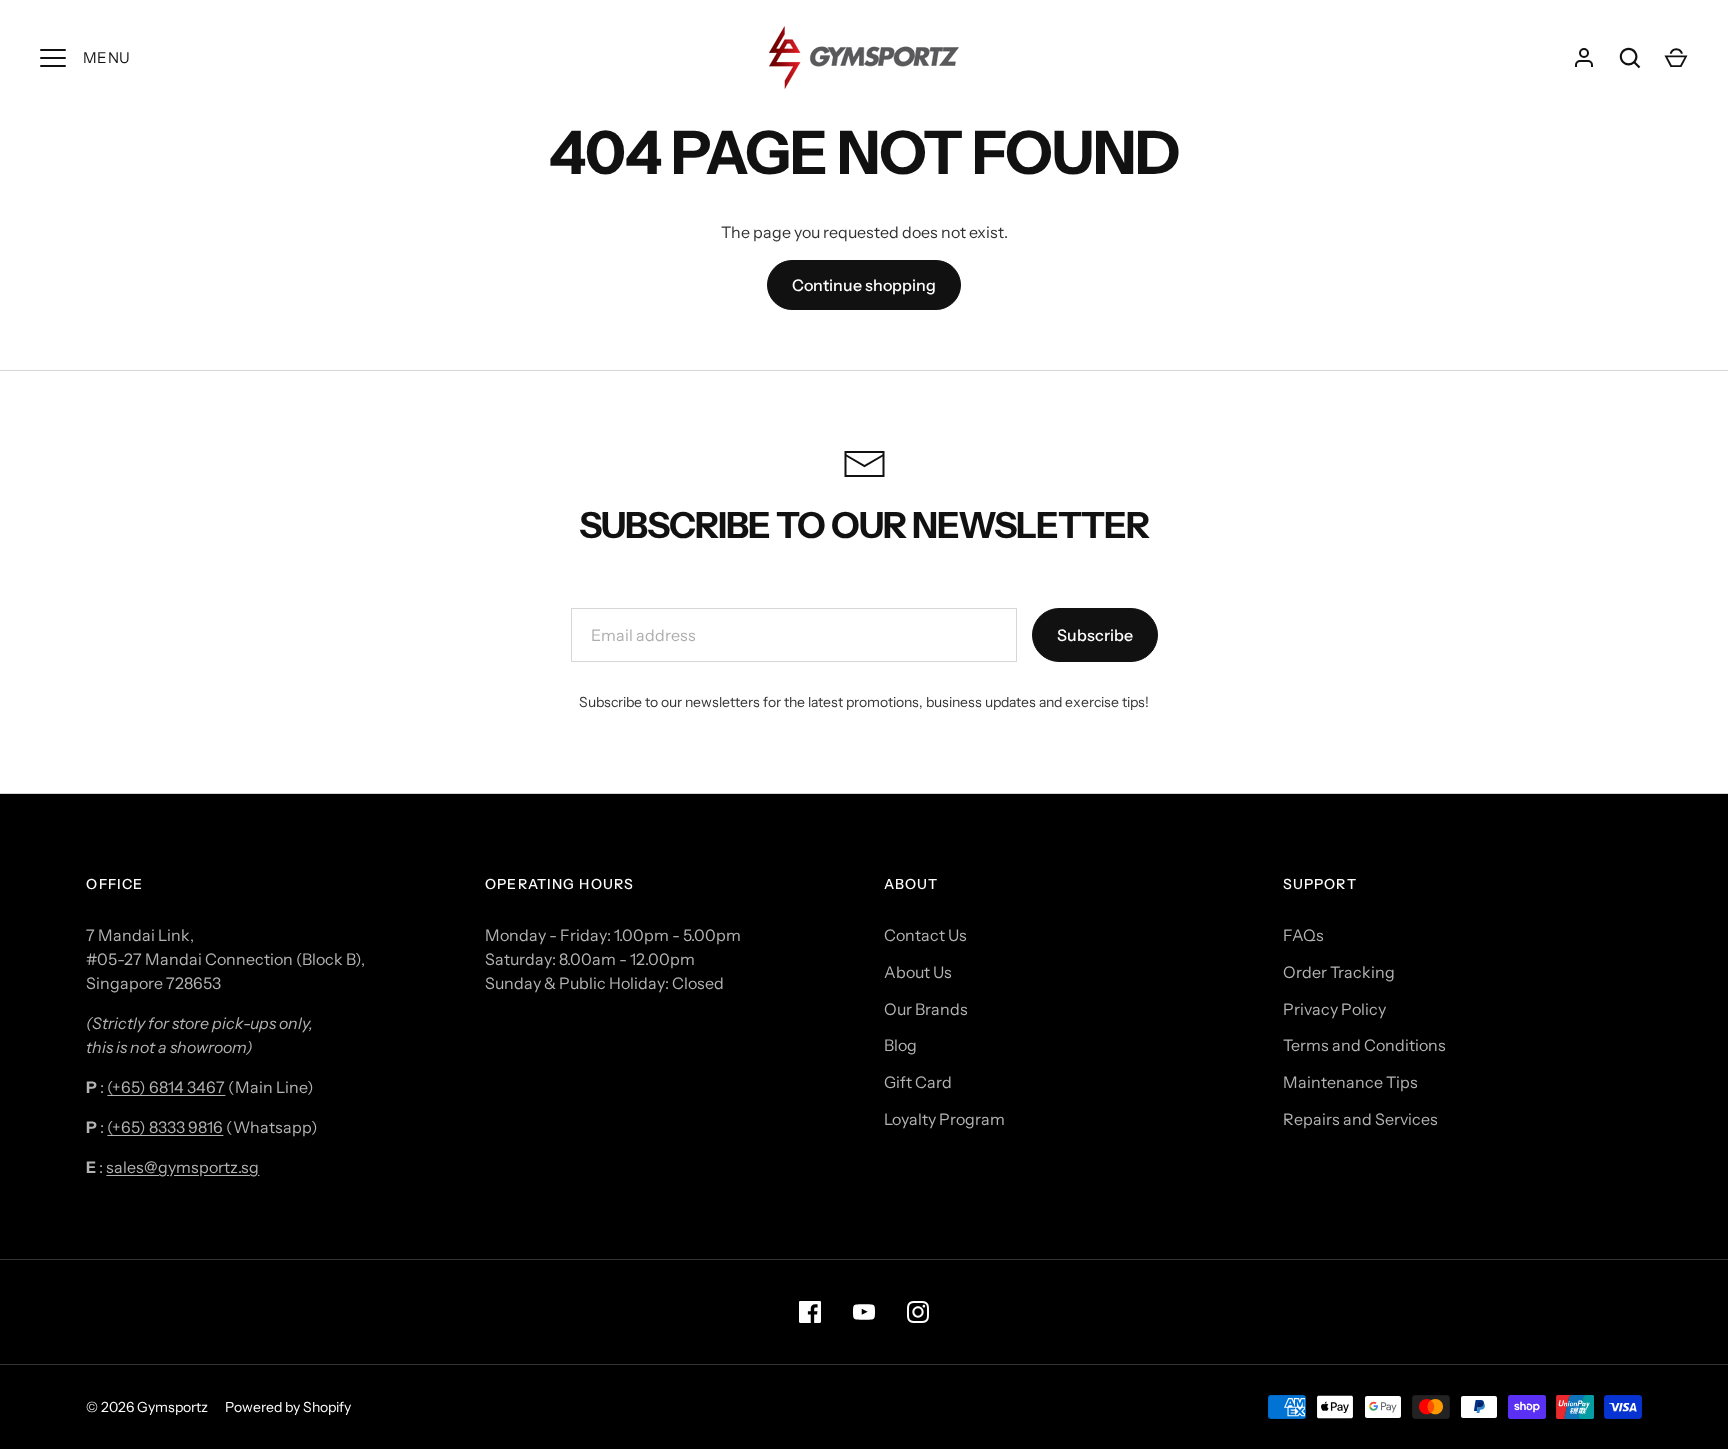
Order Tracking (1339, 972)
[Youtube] (864, 1312)
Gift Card (918, 1082)
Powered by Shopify (288, 1407)
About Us (918, 972)
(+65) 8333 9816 (165, 1127)
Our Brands (926, 1009)
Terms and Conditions (1364, 1045)
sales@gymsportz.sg (182, 1167)
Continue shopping (864, 285)
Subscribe (1095, 635)
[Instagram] (918, 1312)
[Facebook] (810, 1312)
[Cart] (1676, 58)
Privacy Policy (1334, 1009)
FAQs (1303, 935)
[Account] (1584, 58)
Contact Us (925, 935)
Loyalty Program (944, 1119)
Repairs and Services (1360, 1119)
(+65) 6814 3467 (166, 1087)
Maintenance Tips (1350, 1082)
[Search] (1630, 58)
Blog (900, 1045)
